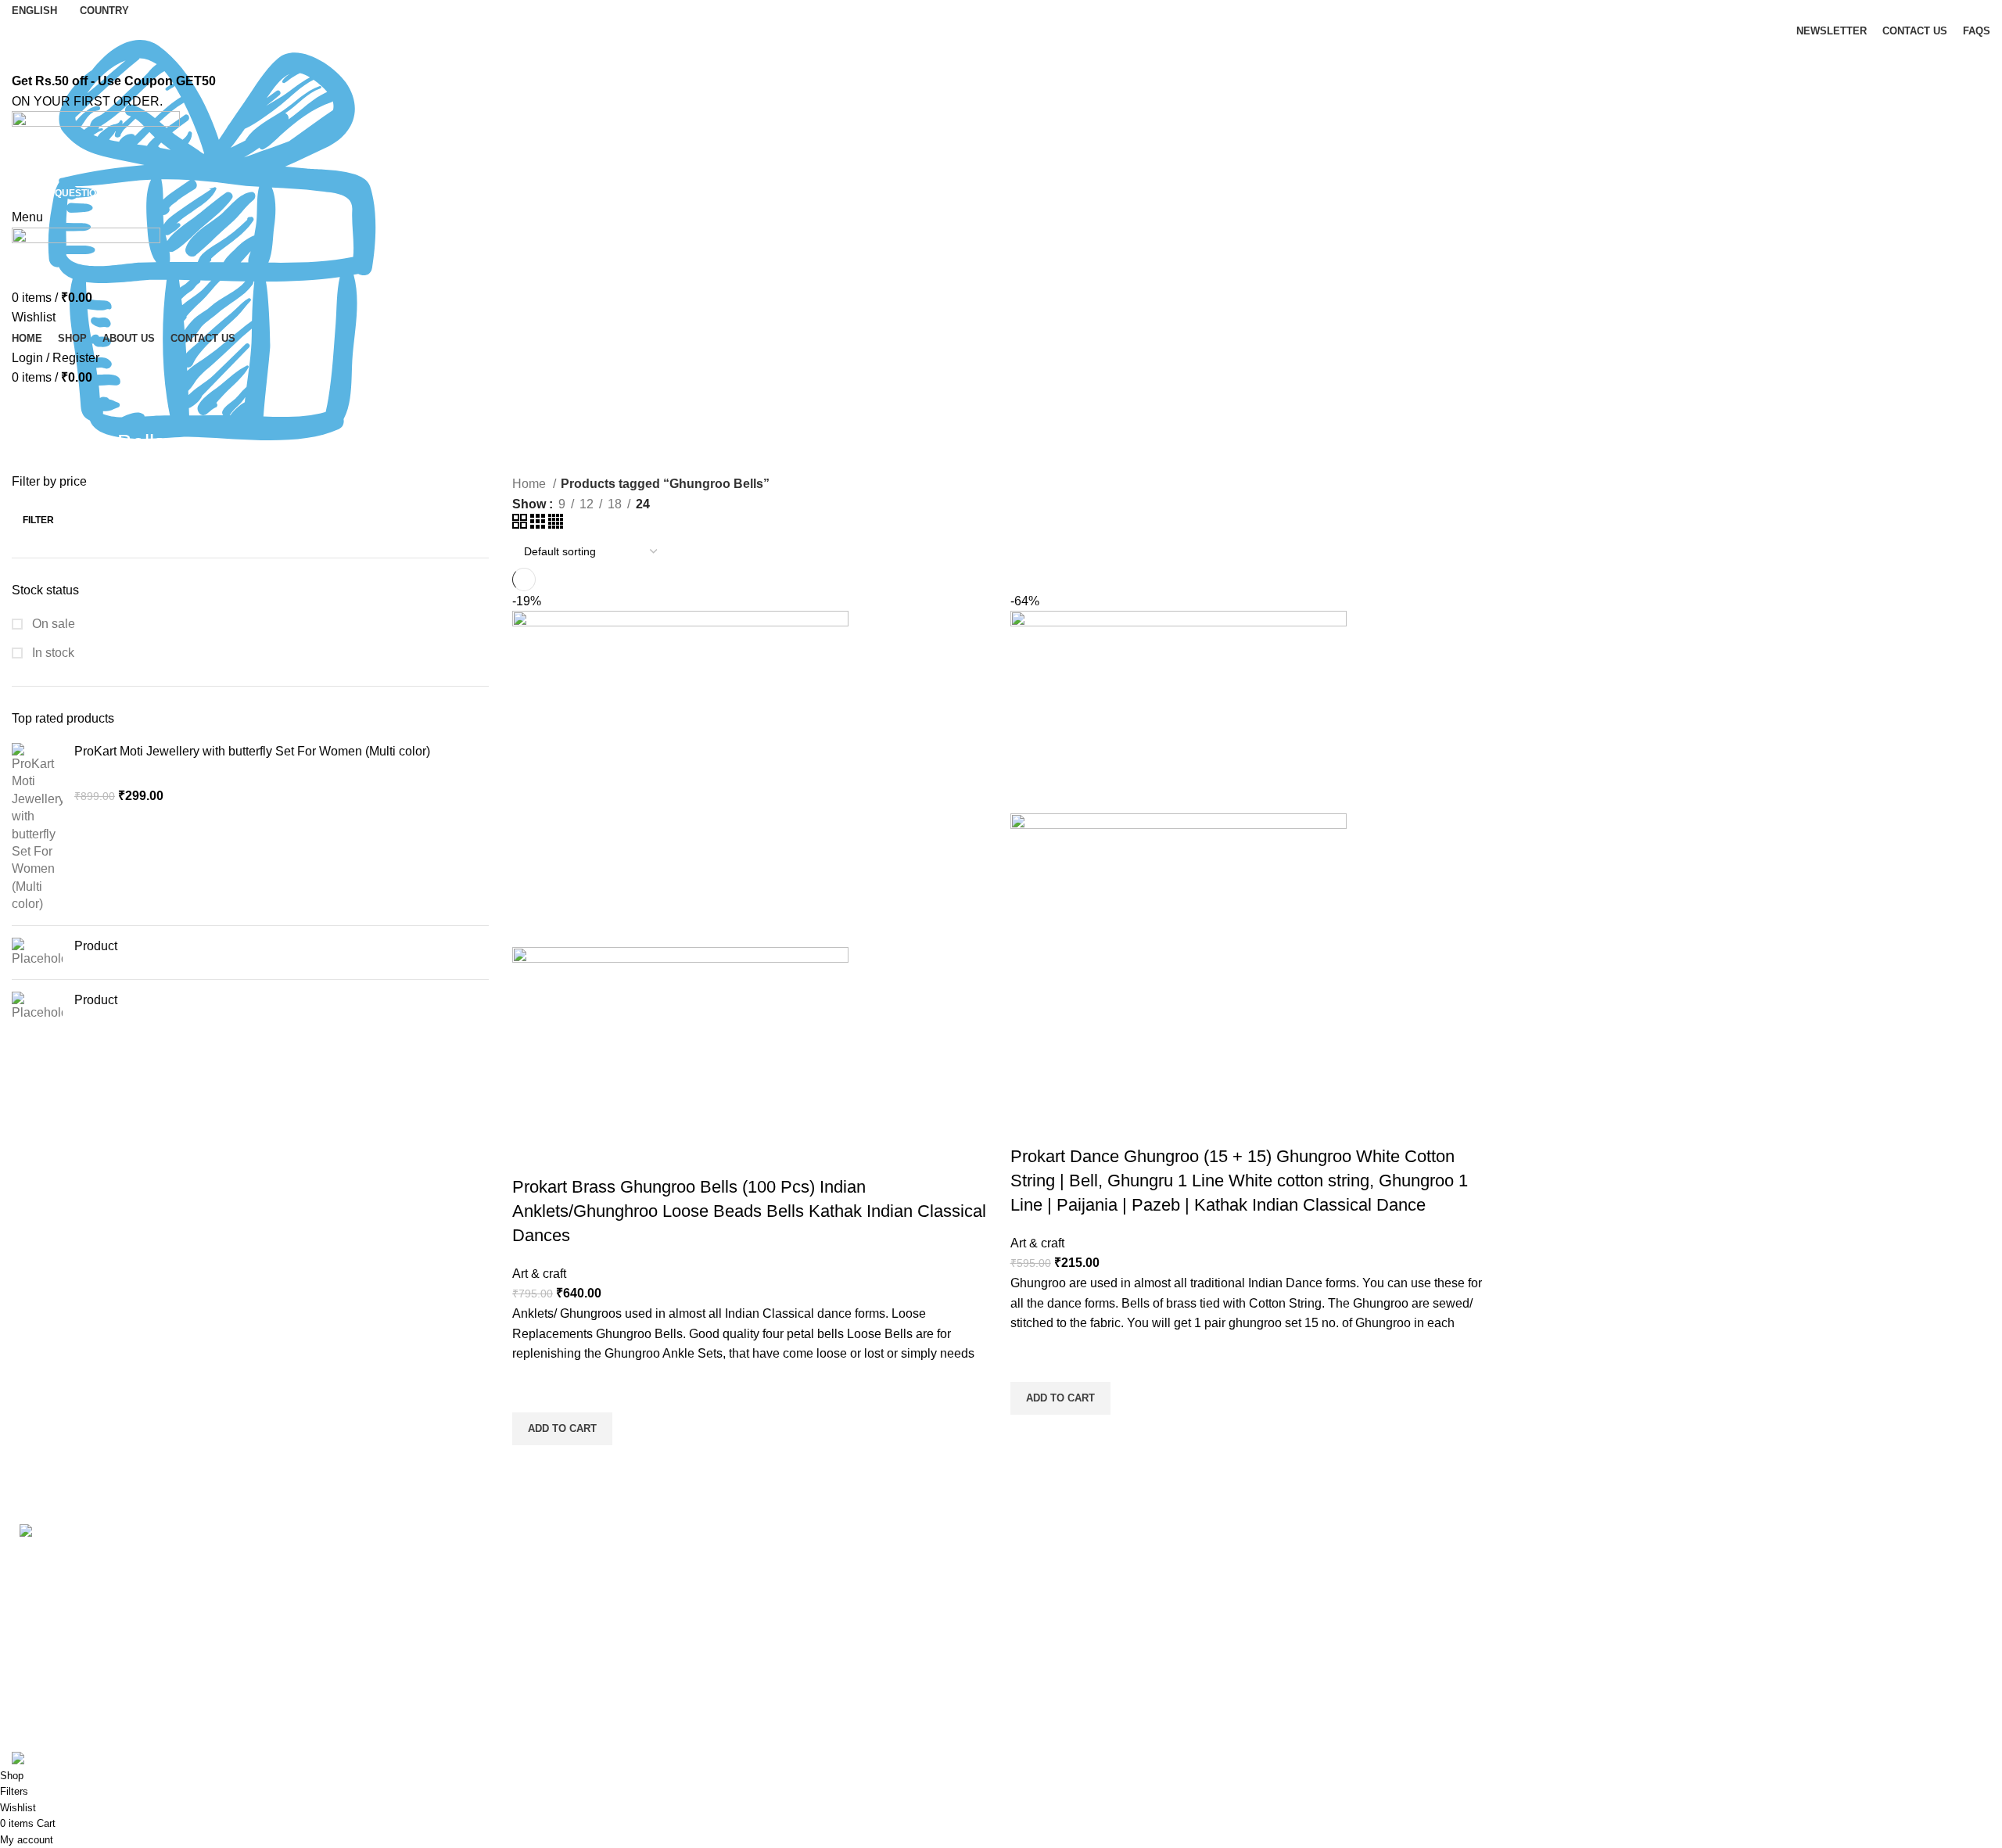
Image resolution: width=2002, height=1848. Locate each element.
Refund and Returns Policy (1087, 1586)
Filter (38, 520)
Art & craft (539, 1274)
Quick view (532, 1465)
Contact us (542, 1586)
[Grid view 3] (539, 524)
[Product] (37, 953)
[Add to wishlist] (532, 1393)
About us (537, 1557)
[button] (562, 1429)
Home (531, 484)
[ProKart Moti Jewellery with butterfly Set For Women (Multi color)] (37, 828)
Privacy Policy (1052, 1557)
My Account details (1565, 1644)
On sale (52, 624)
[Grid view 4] (556, 524)
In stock (52, 653)
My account (1545, 1557)
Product (96, 946)
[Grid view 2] (521, 524)
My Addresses (1552, 1615)
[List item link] (250, 1660)
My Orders (1542, 1586)
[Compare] (532, 1156)
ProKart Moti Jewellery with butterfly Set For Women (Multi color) (252, 751)
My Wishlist (1545, 1674)
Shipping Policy (1057, 1615)
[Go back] (31, 407)
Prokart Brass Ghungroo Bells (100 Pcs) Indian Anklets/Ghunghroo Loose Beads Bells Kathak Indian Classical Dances (749, 1211)
